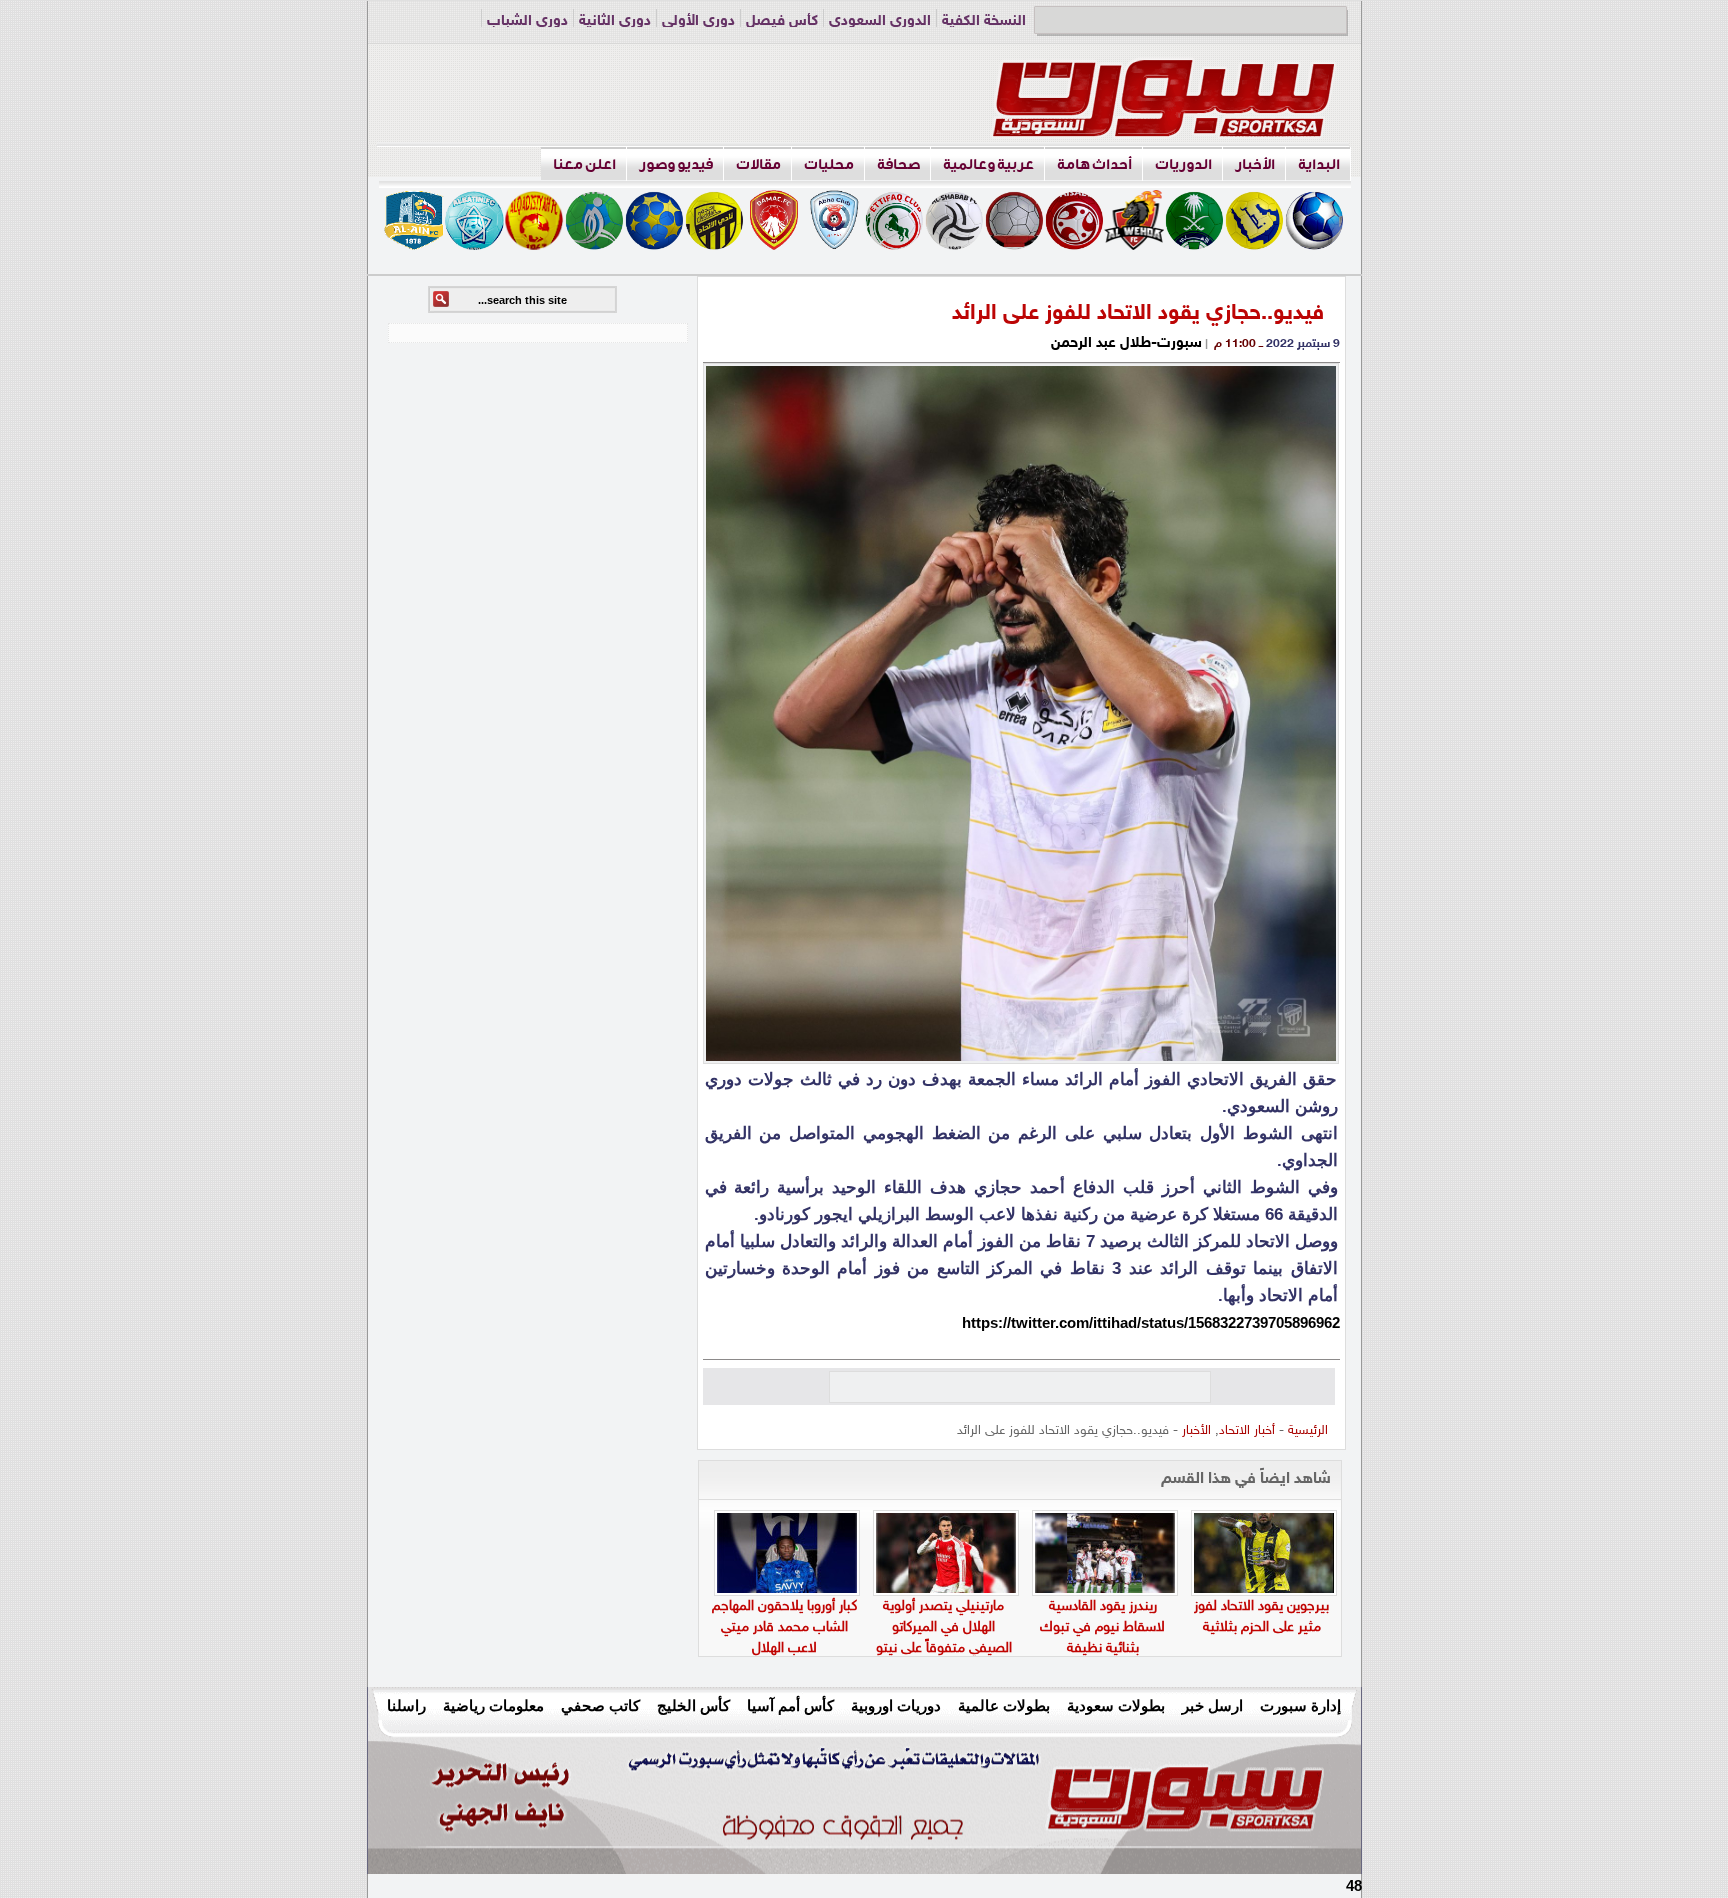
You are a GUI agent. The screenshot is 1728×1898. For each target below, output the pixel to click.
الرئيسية (1308, 1431)
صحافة (898, 164)
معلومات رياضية (493, 1705)
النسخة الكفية (984, 21)
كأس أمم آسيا (790, 1705)
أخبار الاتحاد (1247, 1431)
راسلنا (406, 1705)
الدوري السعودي (880, 21)
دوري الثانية (615, 21)
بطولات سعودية (1116, 1705)
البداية (1319, 164)
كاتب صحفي (600, 1705)
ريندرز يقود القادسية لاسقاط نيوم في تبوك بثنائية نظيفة (1102, 1627)
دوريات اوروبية (896, 1705)
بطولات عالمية (1004, 1705)
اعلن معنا (584, 164)
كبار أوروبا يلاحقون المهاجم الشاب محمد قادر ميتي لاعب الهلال (784, 1627)
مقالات (758, 164)
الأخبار (1255, 164)
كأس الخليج (693, 1705)
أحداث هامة (1094, 164)
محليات (829, 164)
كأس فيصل (782, 21)
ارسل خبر (1212, 1705)
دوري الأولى (698, 21)
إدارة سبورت (1300, 1705)
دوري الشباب (527, 21)
